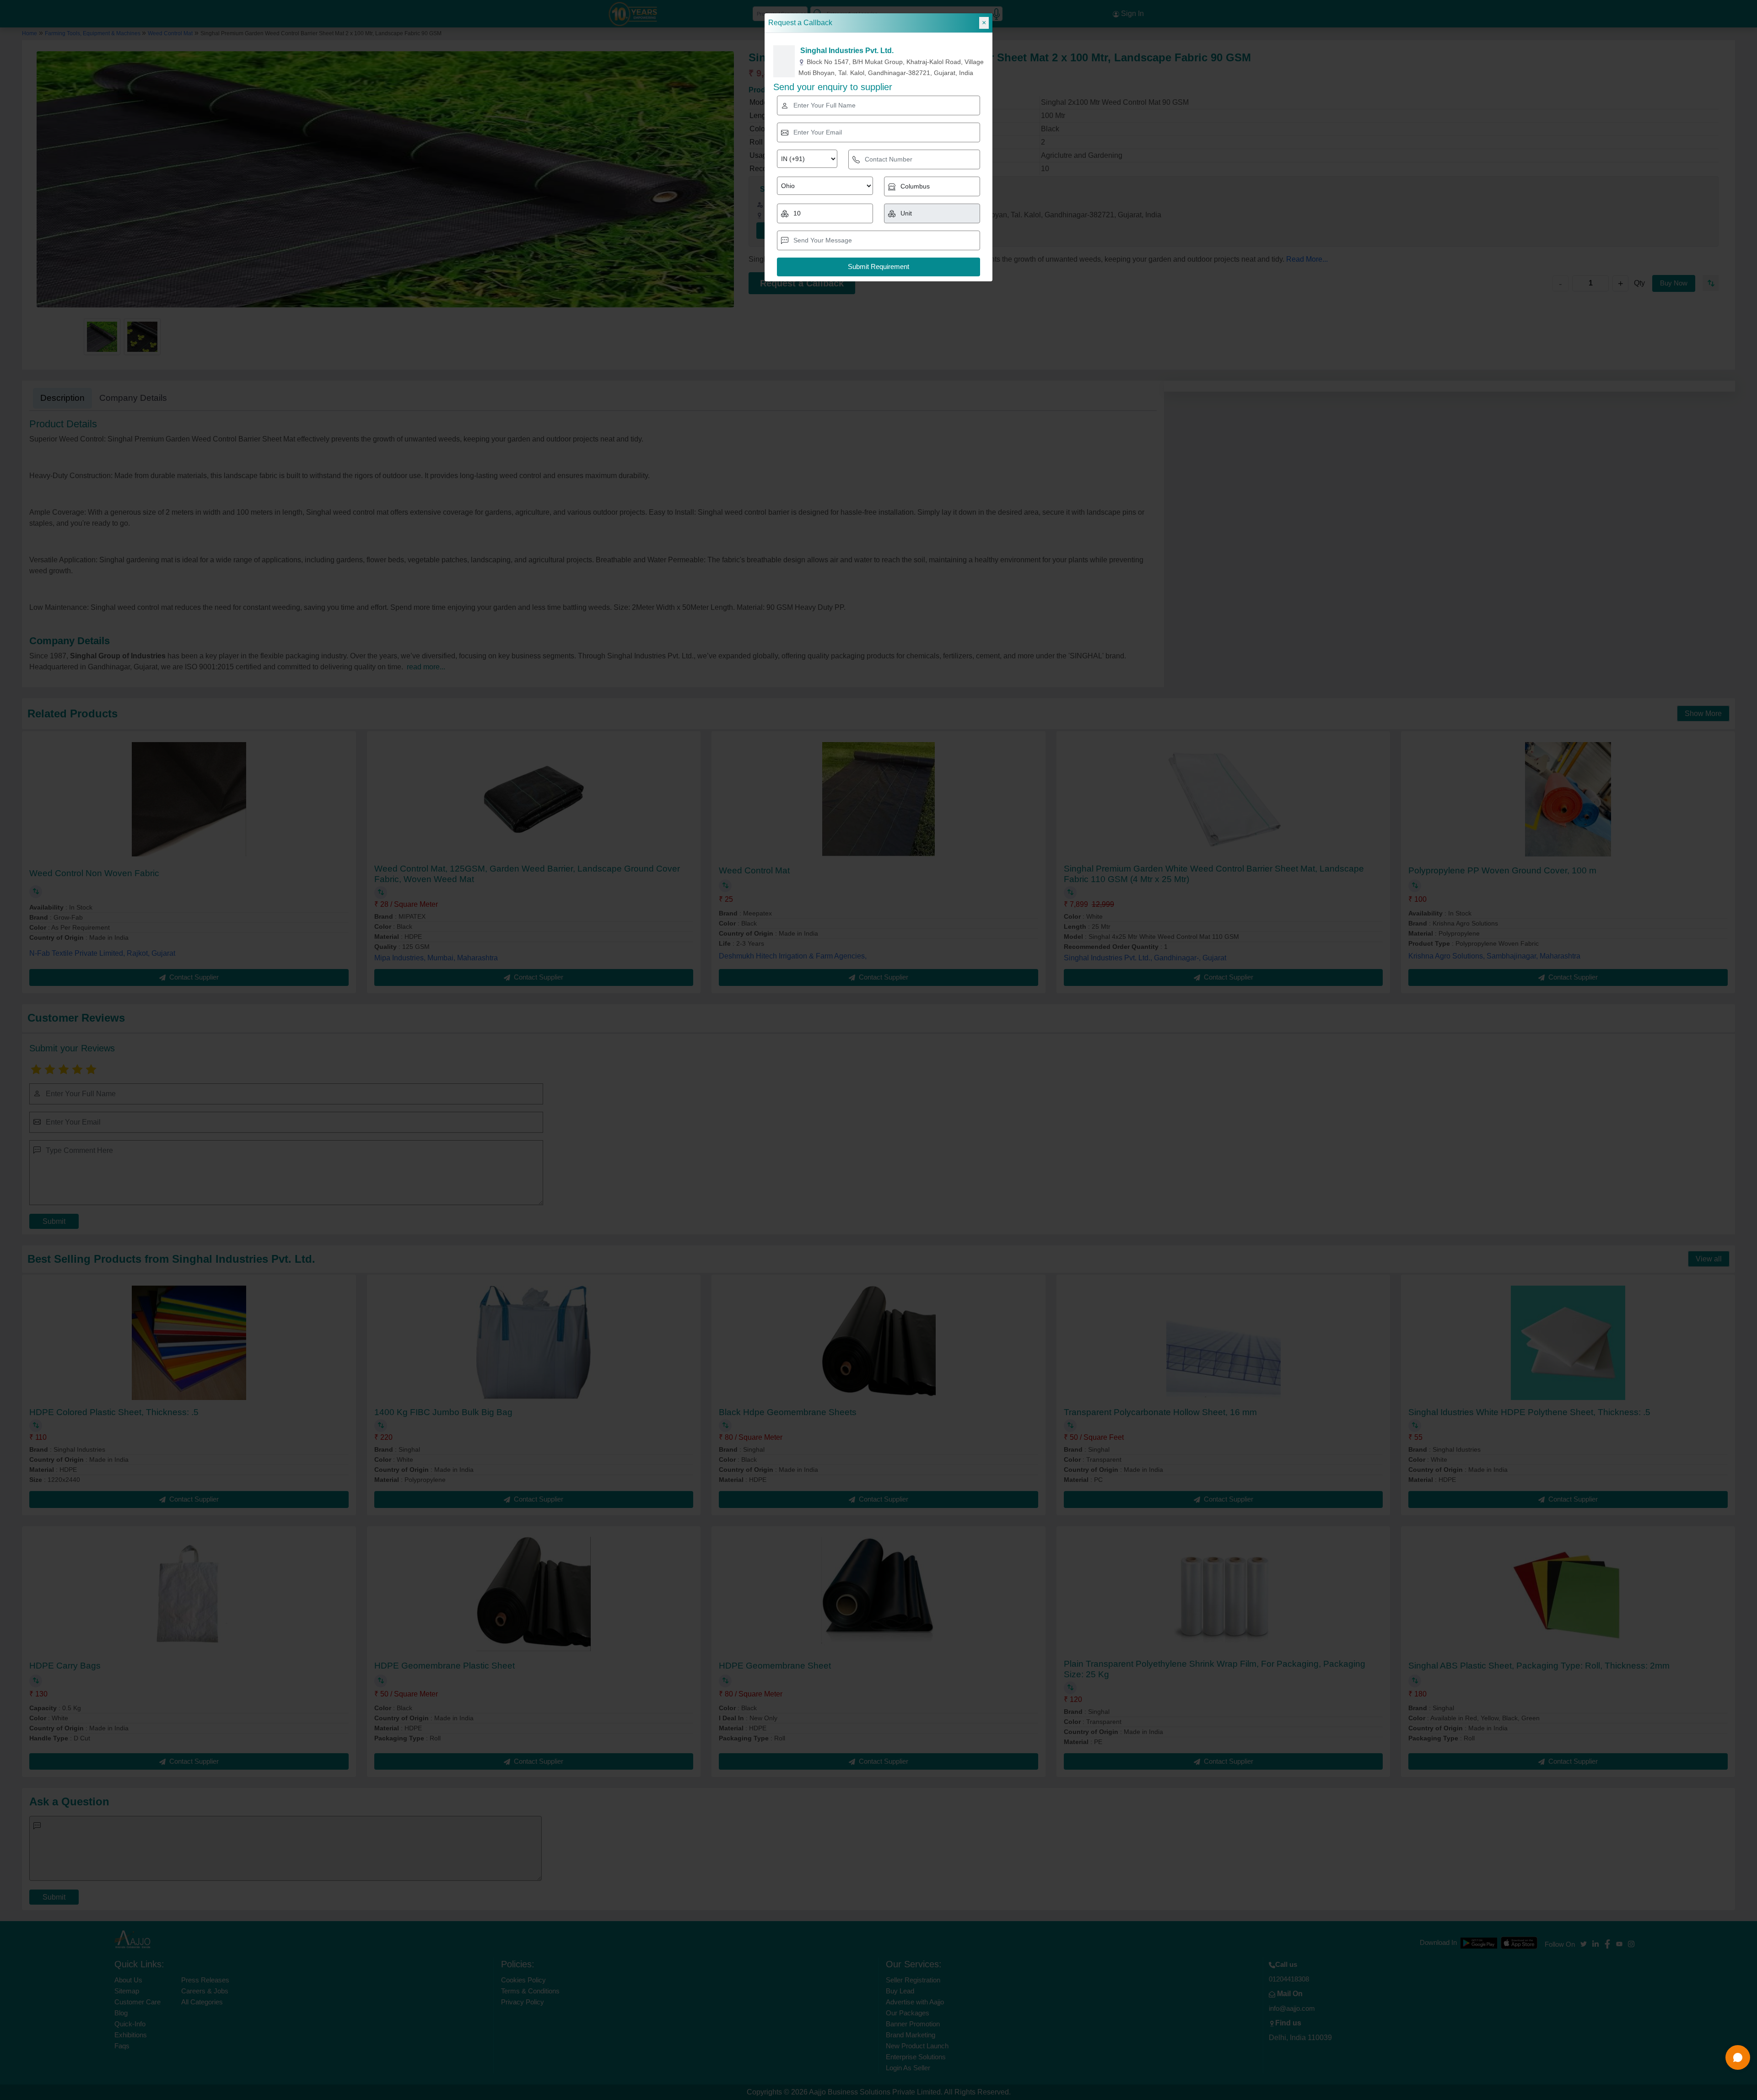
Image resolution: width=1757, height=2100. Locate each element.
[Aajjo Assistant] (1738, 2057)
